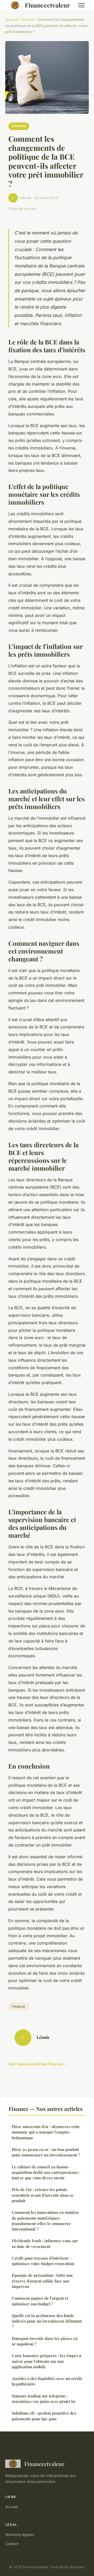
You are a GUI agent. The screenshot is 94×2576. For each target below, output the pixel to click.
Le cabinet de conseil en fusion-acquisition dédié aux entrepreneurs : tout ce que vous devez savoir (46, 2172)
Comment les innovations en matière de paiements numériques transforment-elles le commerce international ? (45, 2221)
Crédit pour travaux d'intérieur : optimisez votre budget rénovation (43, 2261)
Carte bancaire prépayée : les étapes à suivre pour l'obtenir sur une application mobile (46, 2361)
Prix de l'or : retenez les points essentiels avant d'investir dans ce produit (43, 2195)
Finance (28, 19)
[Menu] (81, 5)
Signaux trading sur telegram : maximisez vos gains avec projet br (44, 2399)
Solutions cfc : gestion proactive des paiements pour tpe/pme (44, 2416)
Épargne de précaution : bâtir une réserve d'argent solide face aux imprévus (42, 2281)
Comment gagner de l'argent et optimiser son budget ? (40, 2301)
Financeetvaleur (47, 5)
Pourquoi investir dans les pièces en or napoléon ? (45, 2341)
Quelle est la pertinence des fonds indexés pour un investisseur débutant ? (47, 2321)
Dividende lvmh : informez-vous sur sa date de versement (45, 2243)
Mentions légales (20, 2535)
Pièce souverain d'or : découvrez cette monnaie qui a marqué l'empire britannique (46, 2132)
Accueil (11, 19)
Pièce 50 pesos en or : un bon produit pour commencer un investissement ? (46, 2152)
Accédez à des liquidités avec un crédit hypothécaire (47, 2381)
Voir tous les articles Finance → (38, 2064)
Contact (12, 2544)
